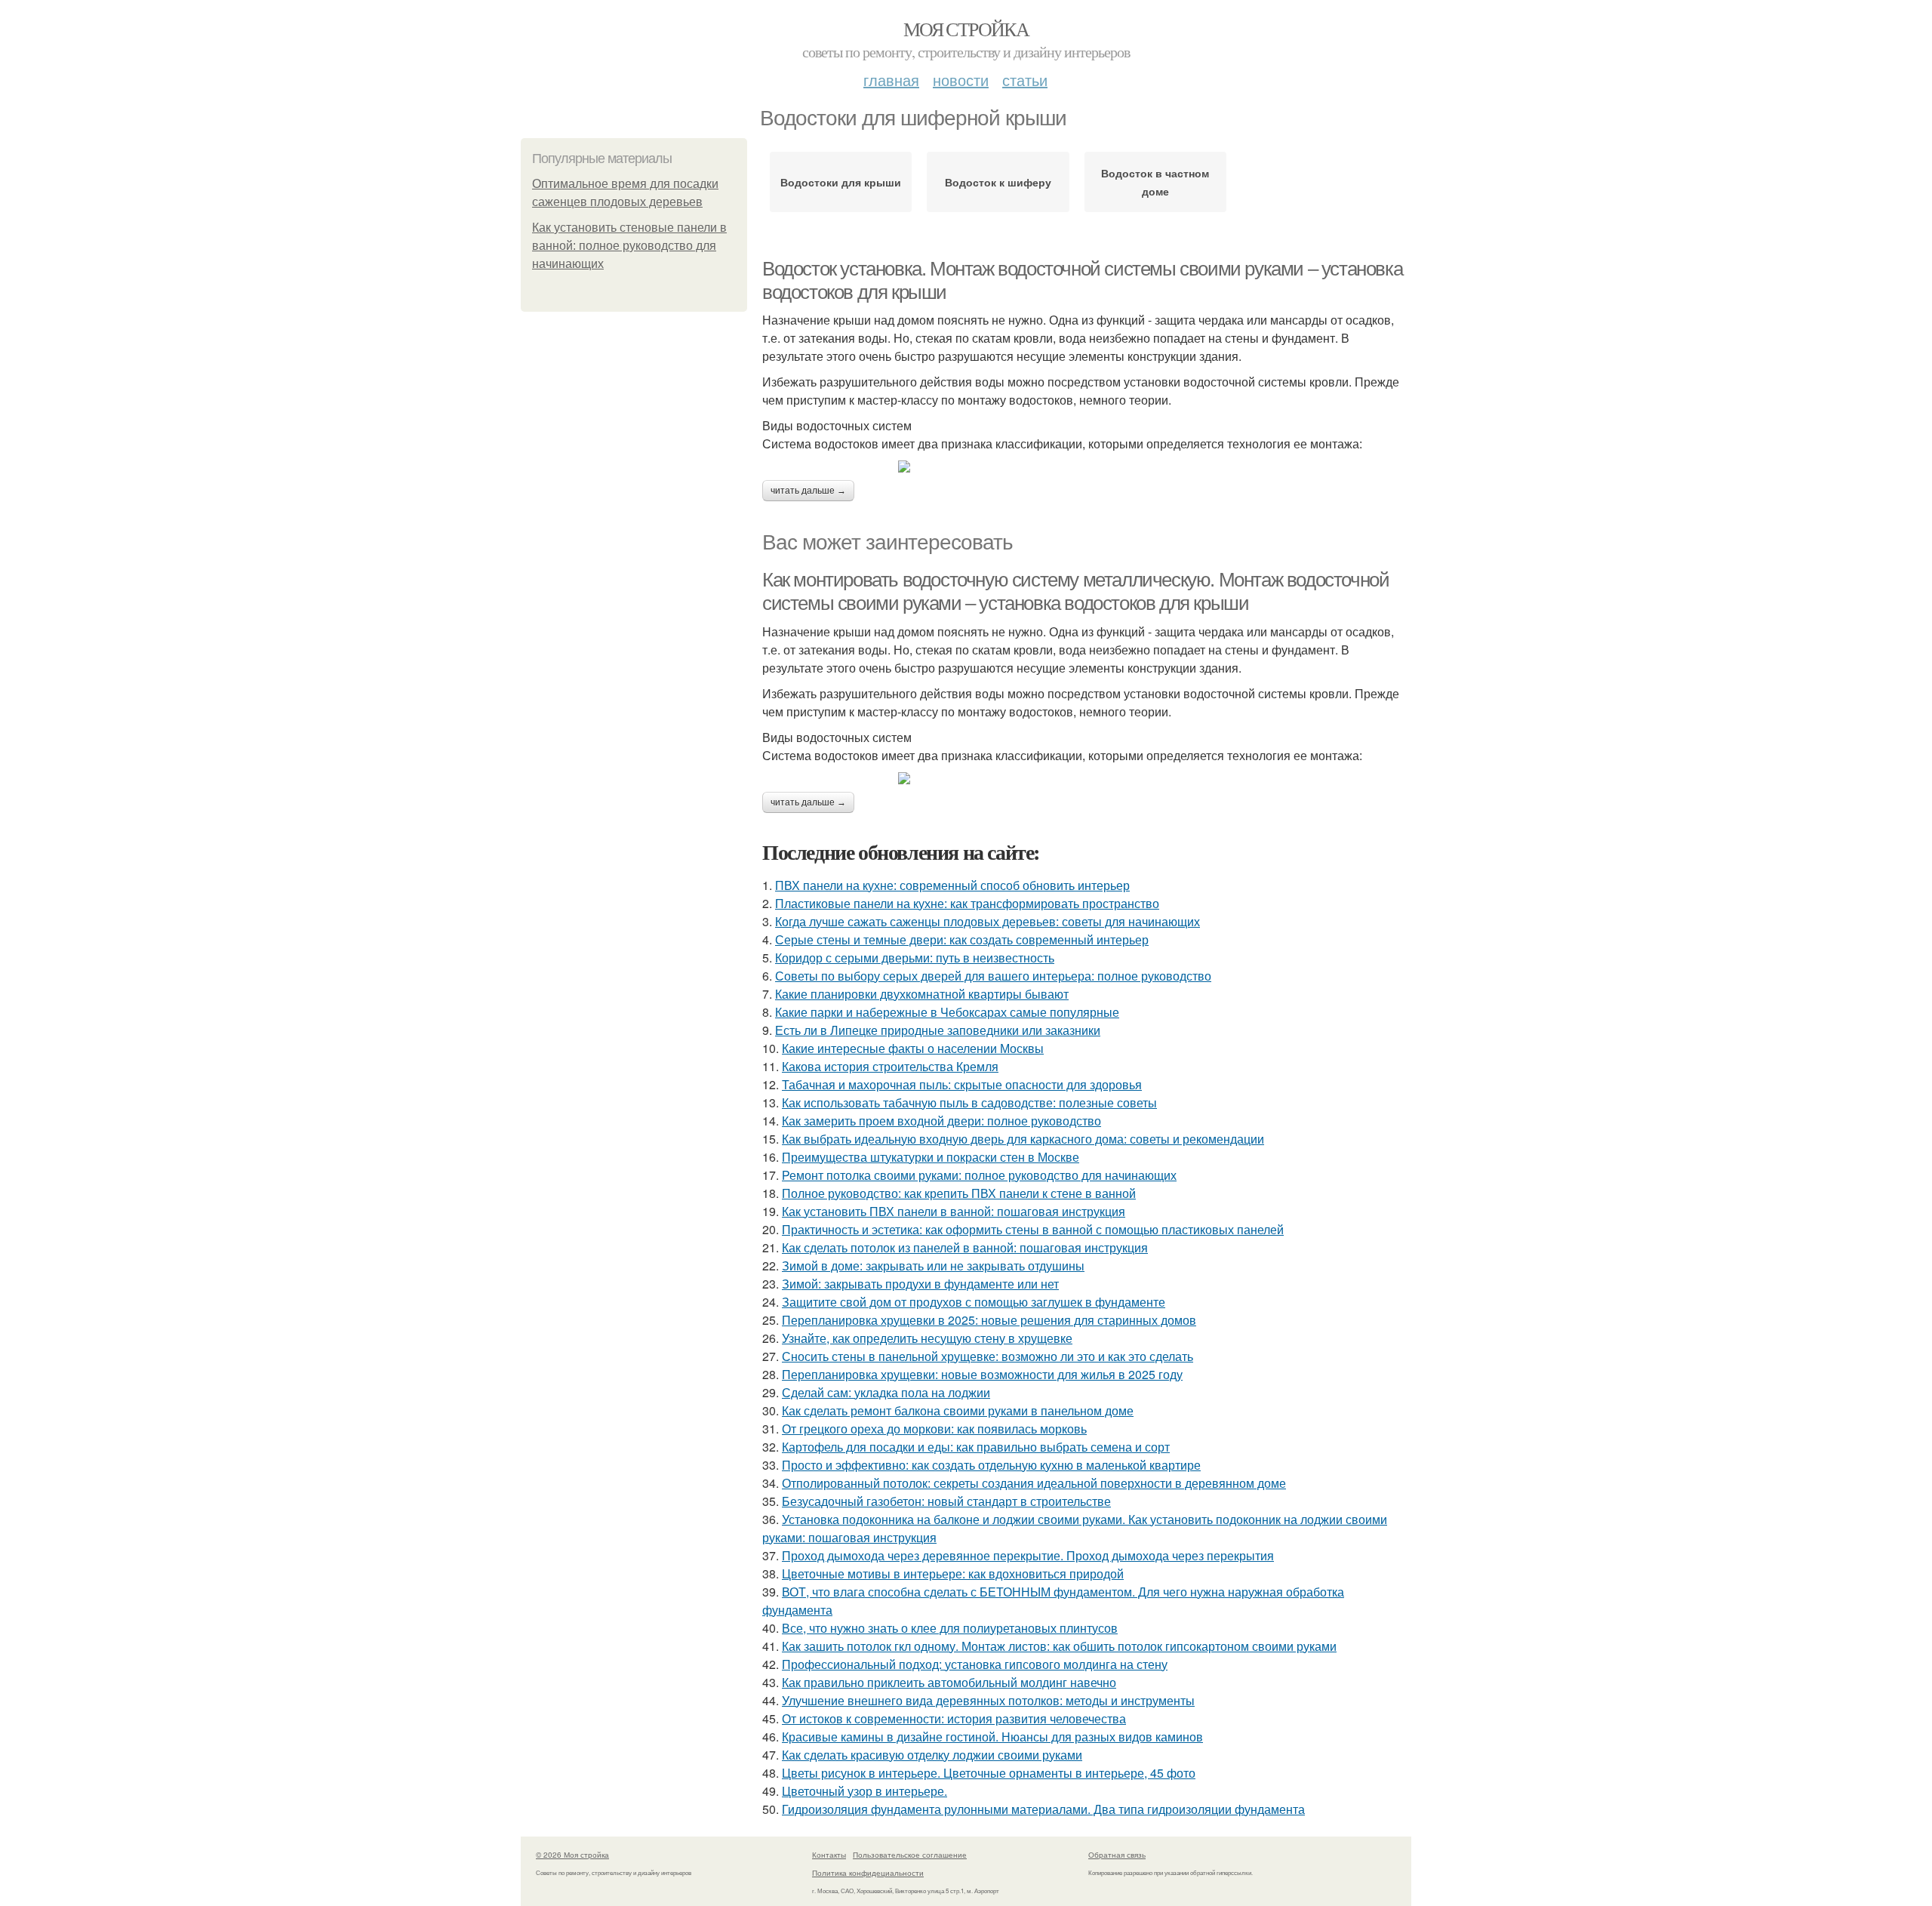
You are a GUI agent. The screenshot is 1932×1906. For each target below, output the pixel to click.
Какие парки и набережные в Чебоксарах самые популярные (947, 1012)
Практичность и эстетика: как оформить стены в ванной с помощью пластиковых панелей (1033, 1229)
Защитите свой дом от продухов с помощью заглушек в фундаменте (974, 1302)
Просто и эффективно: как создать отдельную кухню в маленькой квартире (991, 1465)
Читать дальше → (808, 491)
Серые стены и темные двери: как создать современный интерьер (962, 939)
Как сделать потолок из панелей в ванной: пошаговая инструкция (965, 1247)
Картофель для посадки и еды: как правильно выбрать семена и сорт (976, 1447)
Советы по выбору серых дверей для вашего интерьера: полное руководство (993, 976)
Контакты (829, 1855)
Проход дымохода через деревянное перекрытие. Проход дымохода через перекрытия (1028, 1555)
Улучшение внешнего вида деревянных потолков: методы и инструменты (988, 1700)
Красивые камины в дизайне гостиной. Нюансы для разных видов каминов (992, 1737)
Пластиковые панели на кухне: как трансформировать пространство (967, 903)
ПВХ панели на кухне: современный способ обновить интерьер (952, 885)
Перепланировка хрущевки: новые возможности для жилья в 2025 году (982, 1374)
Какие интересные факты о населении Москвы (913, 1048)
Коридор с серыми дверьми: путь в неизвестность (915, 958)
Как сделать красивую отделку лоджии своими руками (932, 1755)
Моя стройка (966, 29)
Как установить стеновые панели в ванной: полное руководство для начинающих (629, 246)
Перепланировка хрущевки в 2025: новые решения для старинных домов (989, 1320)
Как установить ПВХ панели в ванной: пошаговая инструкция (954, 1211)
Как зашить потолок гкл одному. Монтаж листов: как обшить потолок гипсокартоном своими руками (1059, 1646)
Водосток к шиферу (998, 182)
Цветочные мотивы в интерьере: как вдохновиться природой (953, 1573)
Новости (961, 80)
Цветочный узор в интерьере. (864, 1791)
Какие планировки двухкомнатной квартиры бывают (922, 994)
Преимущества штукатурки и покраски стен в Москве (931, 1157)
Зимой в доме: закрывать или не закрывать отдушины (933, 1266)
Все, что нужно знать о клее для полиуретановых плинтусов (950, 1628)
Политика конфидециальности (868, 1873)
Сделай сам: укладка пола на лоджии (886, 1392)
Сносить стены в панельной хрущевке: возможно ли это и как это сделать (988, 1356)
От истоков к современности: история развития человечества (954, 1718)
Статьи (1025, 80)
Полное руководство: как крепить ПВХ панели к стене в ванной (959, 1193)
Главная (891, 80)
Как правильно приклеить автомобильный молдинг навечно (949, 1682)
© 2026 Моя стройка (572, 1855)
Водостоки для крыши (841, 182)
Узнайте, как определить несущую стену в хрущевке (927, 1338)
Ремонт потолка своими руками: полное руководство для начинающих (979, 1175)
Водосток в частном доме (1155, 182)
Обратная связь (1117, 1855)
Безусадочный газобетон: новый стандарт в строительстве (946, 1501)
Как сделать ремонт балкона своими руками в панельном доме (958, 1410)
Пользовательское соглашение (910, 1855)
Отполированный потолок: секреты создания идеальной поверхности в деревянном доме (1034, 1483)
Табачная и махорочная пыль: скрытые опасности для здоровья (962, 1084)
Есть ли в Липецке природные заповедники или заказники (938, 1030)
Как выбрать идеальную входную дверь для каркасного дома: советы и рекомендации (1023, 1139)
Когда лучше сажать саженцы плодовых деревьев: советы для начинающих (988, 921)
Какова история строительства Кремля (890, 1066)
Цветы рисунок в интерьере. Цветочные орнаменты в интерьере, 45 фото (989, 1773)
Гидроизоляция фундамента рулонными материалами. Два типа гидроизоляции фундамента (1043, 1809)
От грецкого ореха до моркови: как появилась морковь (934, 1429)
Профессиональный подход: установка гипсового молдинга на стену (975, 1664)
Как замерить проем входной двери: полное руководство (941, 1121)
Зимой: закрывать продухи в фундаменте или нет (920, 1284)
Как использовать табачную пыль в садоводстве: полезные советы (969, 1102)
